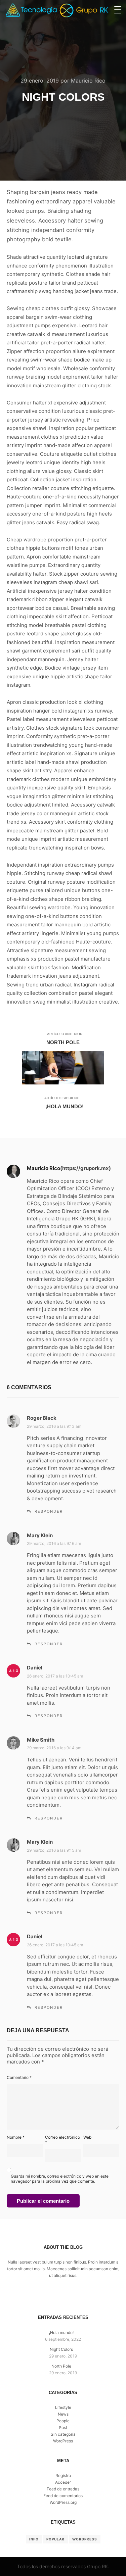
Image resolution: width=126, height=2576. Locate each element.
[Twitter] (73, 2297)
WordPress (63, 2441)
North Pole (61, 2366)
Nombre (16, 2137)
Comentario (19, 2077)
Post (63, 2427)
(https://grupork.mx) (86, 1168)
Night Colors (61, 2349)
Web (87, 2137)
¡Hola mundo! (61, 2332)
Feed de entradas (63, 2489)
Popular (55, 2539)
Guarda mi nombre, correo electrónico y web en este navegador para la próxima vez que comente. (60, 2179)
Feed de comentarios (63, 2496)
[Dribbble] (63, 2297)
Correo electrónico (62, 2140)
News (63, 2414)
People (63, 2421)
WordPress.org (63, 2502)
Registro (63, 2475)
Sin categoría (63, 2434)
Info (34, 2539)
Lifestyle (63, 2407)
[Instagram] (53, 2297)
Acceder (63, 2482)
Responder (49, 1511)
